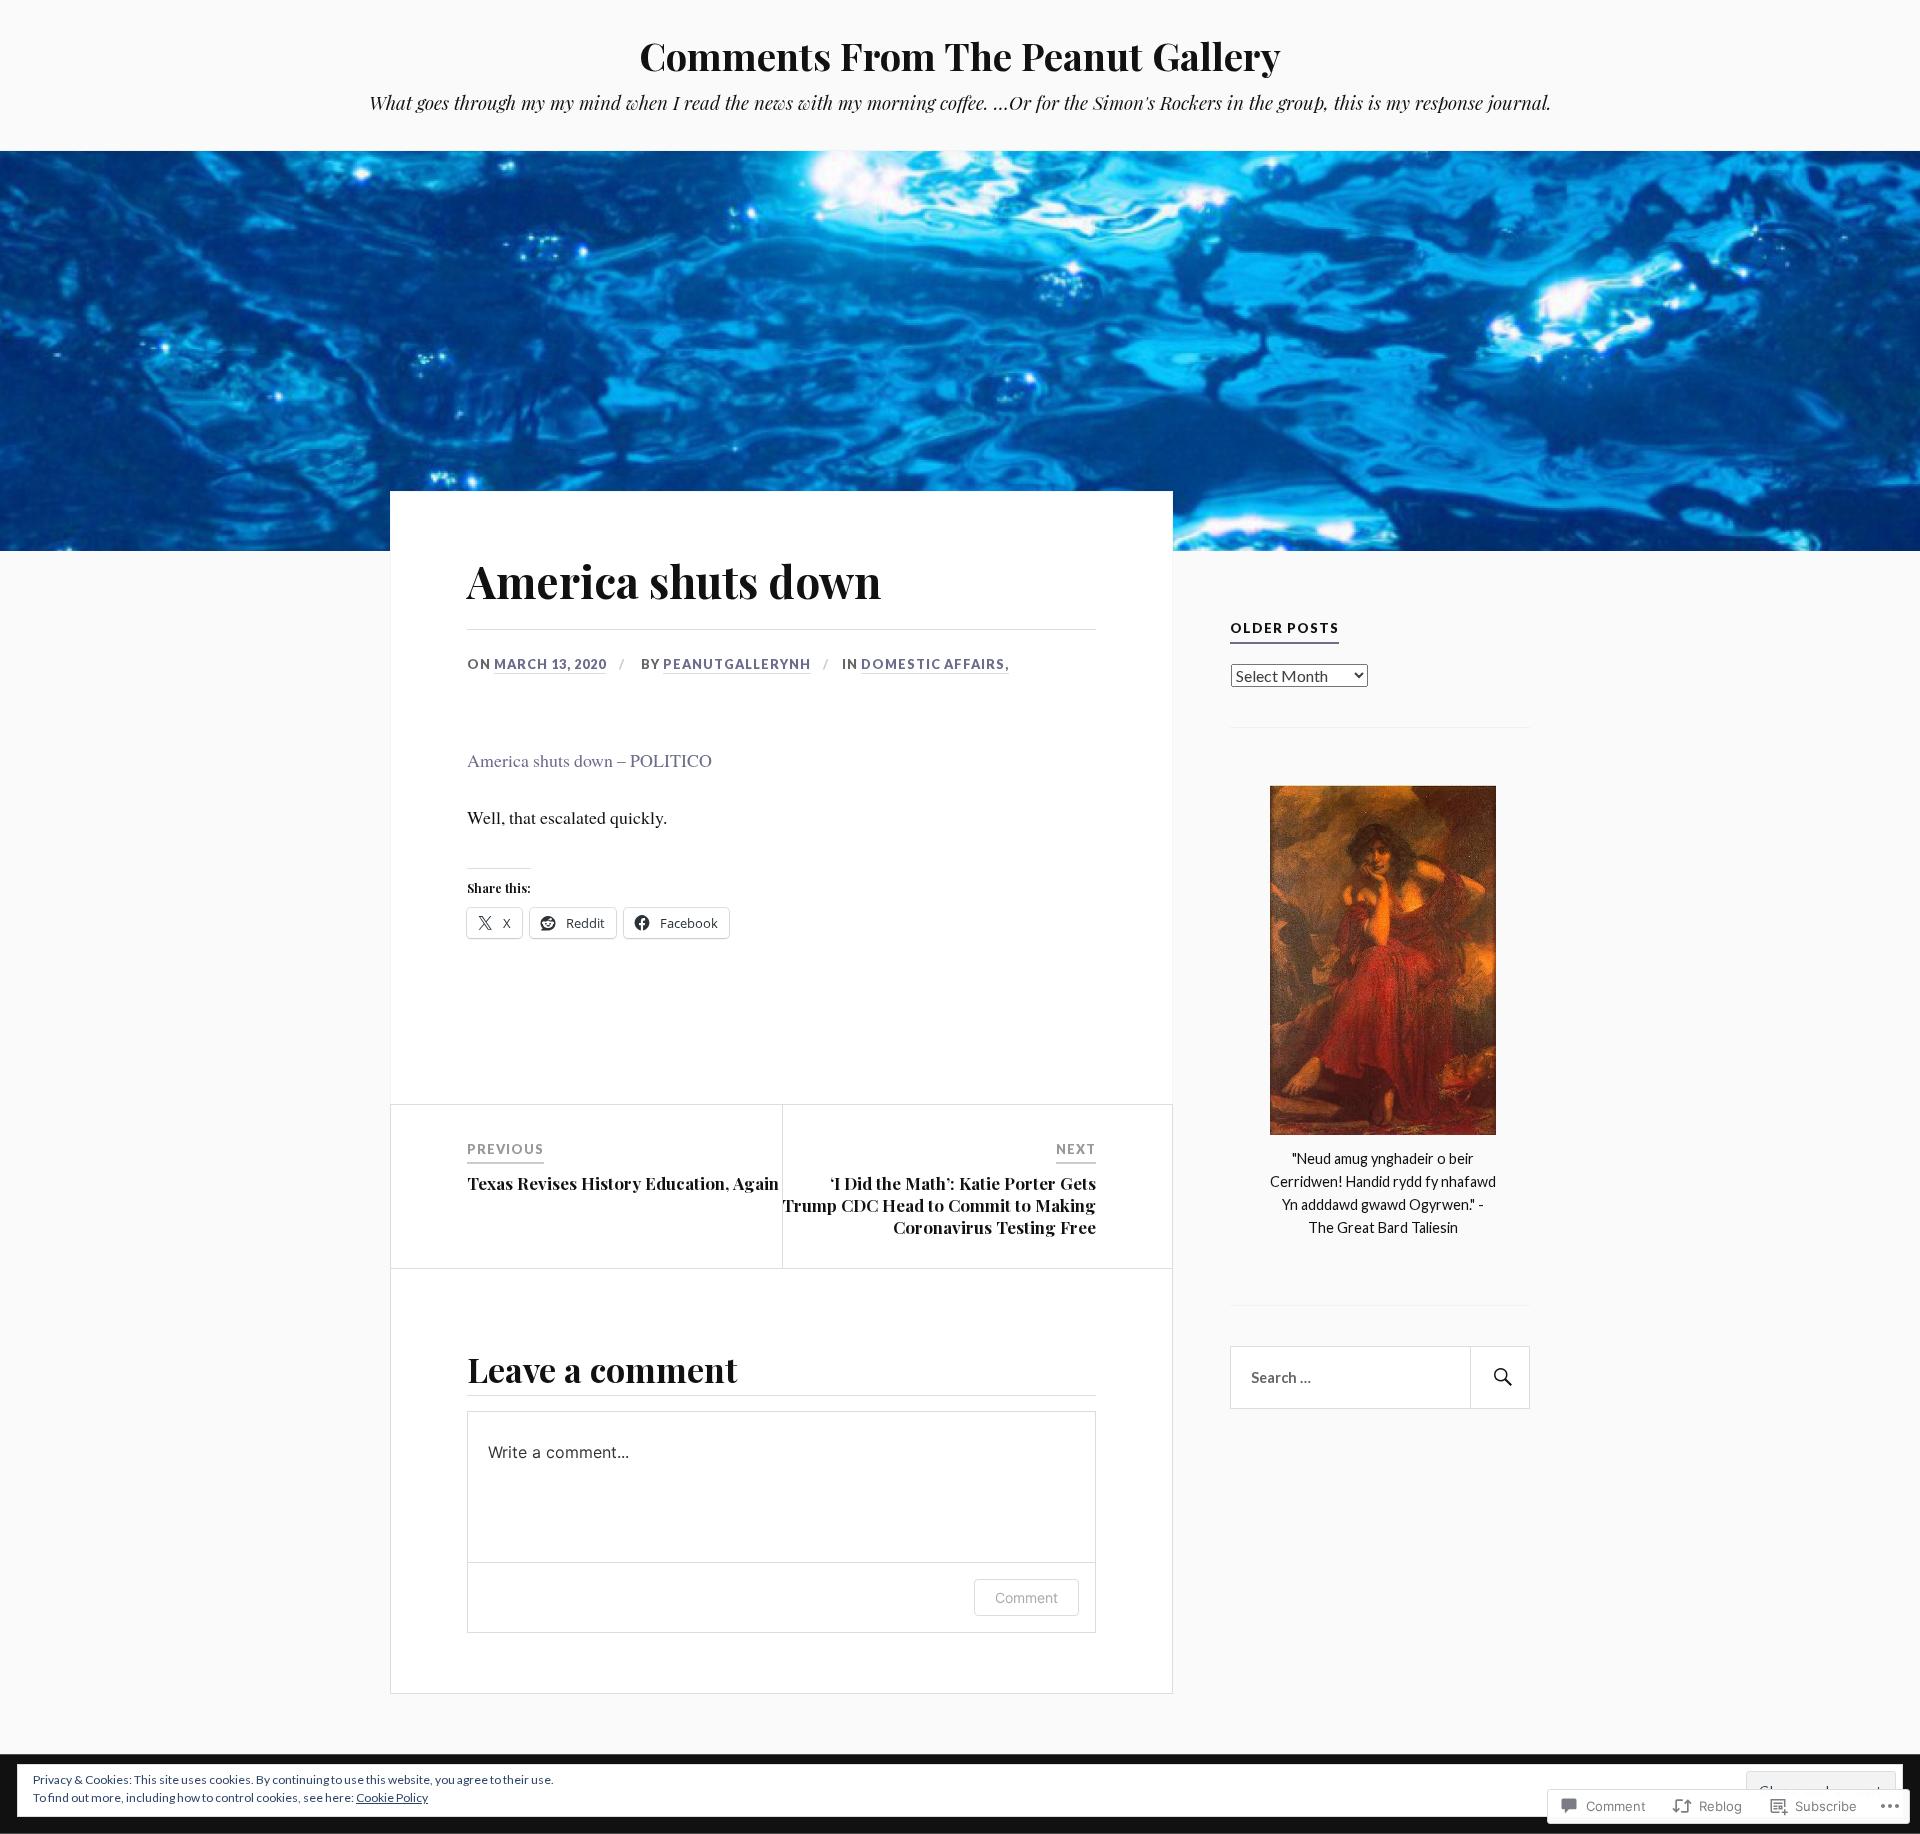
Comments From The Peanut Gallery (960, 55)
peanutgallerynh (737, 664)
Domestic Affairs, (935, 664)
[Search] (1500, 1378)
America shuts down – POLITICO (589, 760)
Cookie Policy (392, 1797)
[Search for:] (1380, 1378)
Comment (1026, 1597)
